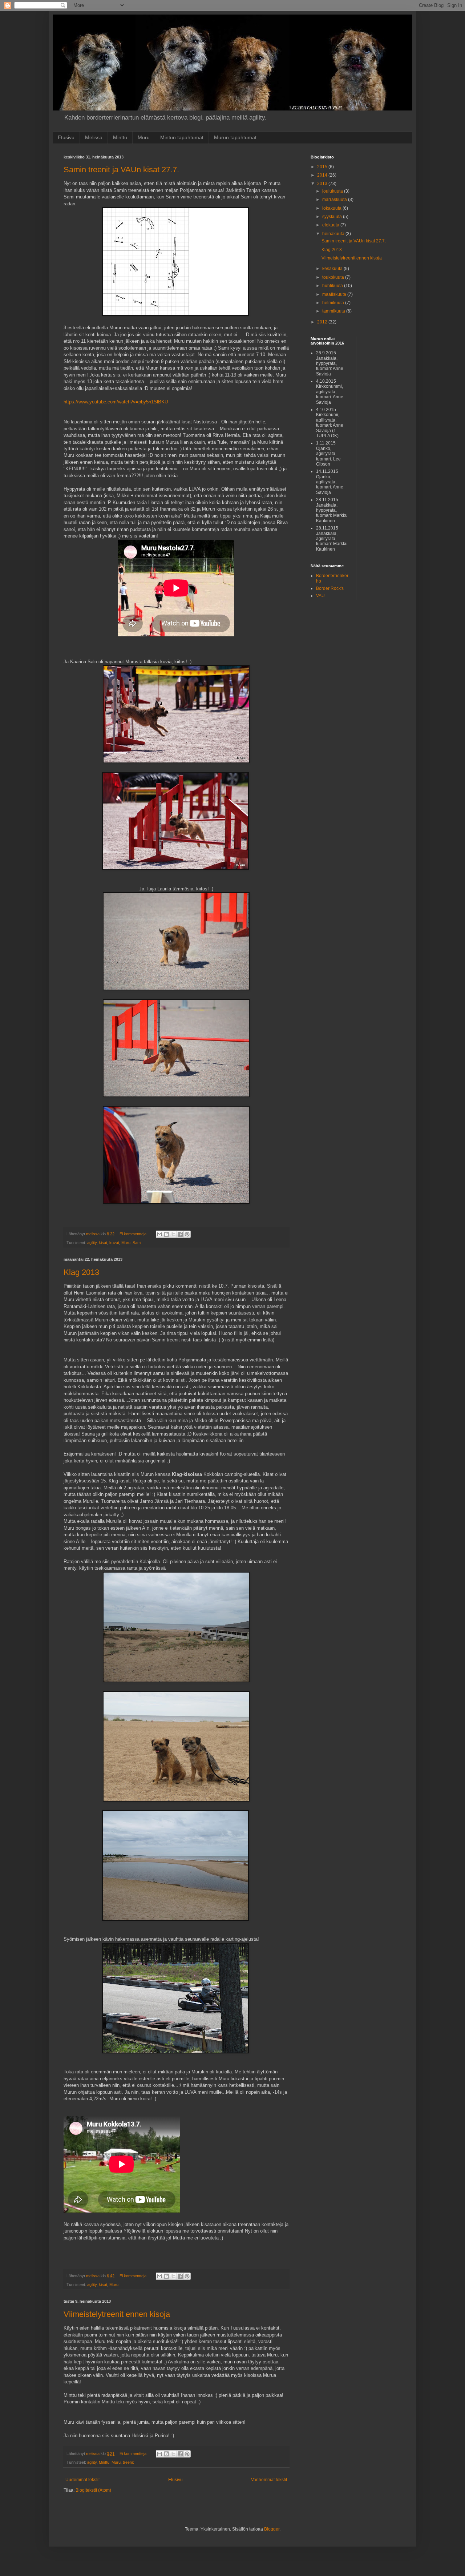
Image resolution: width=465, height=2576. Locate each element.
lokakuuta (332, 208)
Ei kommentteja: (134, 1234)
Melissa (94, 137)
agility (92, 1243)
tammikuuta (334, 311)
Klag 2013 (81, 1272)
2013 (323, 184)
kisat (103, 1243)
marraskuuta (335, 200)
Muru (144, 137)
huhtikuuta (333, 286)
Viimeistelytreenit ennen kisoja (117, 2314)
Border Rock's (330, 588)
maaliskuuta (335, 294)
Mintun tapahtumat (182, 137)
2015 (323, 167)
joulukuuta (333, 191)
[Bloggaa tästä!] (166, 1234)
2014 (323, 175)
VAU (320, 596)
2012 (323, 322)
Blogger (272, 2529)
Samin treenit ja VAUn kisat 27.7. (121, 170)
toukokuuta (334, 277)
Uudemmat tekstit (82, 2480)
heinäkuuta (334, 234)
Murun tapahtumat (235, 137)
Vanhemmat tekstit (269, 2480)
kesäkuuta (333, 269)
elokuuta (331, 225)
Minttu (120, 137)
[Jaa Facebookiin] (180, 1234)
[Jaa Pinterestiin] (187, 1234)
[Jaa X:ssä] (173, 1234)
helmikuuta (334, 303)
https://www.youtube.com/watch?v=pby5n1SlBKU (116, 402)
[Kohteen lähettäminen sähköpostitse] (159, 1234)
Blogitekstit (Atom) (93, 2490)
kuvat (114, 1243)
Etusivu (66, 137)
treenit (128, 2462)
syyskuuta (333, 217)
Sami (137, 1243)
